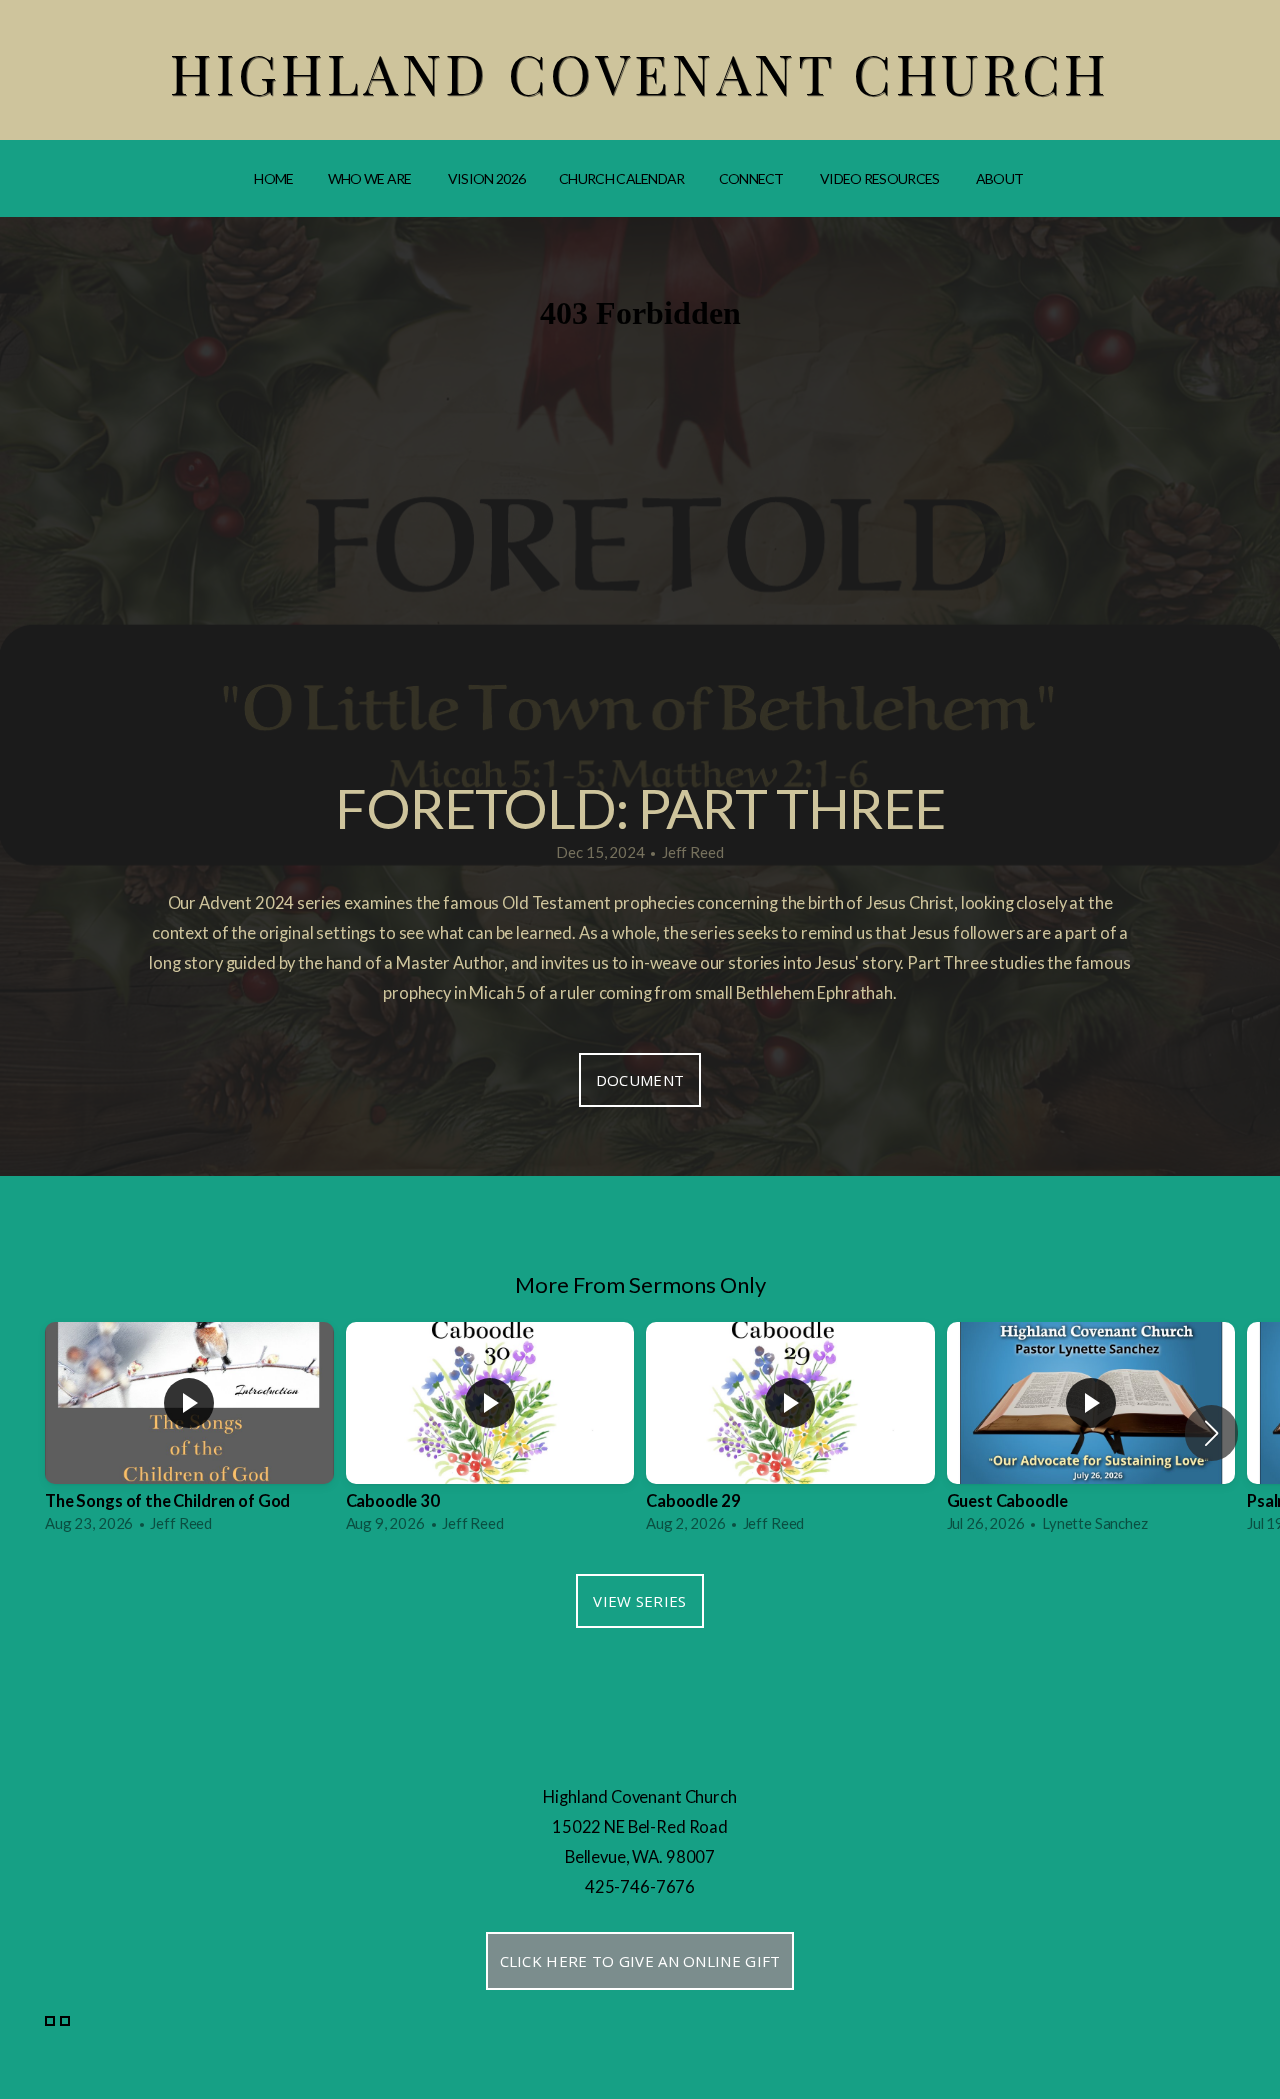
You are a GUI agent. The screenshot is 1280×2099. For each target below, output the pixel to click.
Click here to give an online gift (640, 1961)
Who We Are (371, 178)
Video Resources (881, 178)
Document (640, 1080)
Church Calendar (622, 178)
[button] (1211, 1433)
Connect (752, 178)
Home (273, 178)
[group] (189, 1433)
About (1001, 178)
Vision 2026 (486, 178)
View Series (639, 1601)
